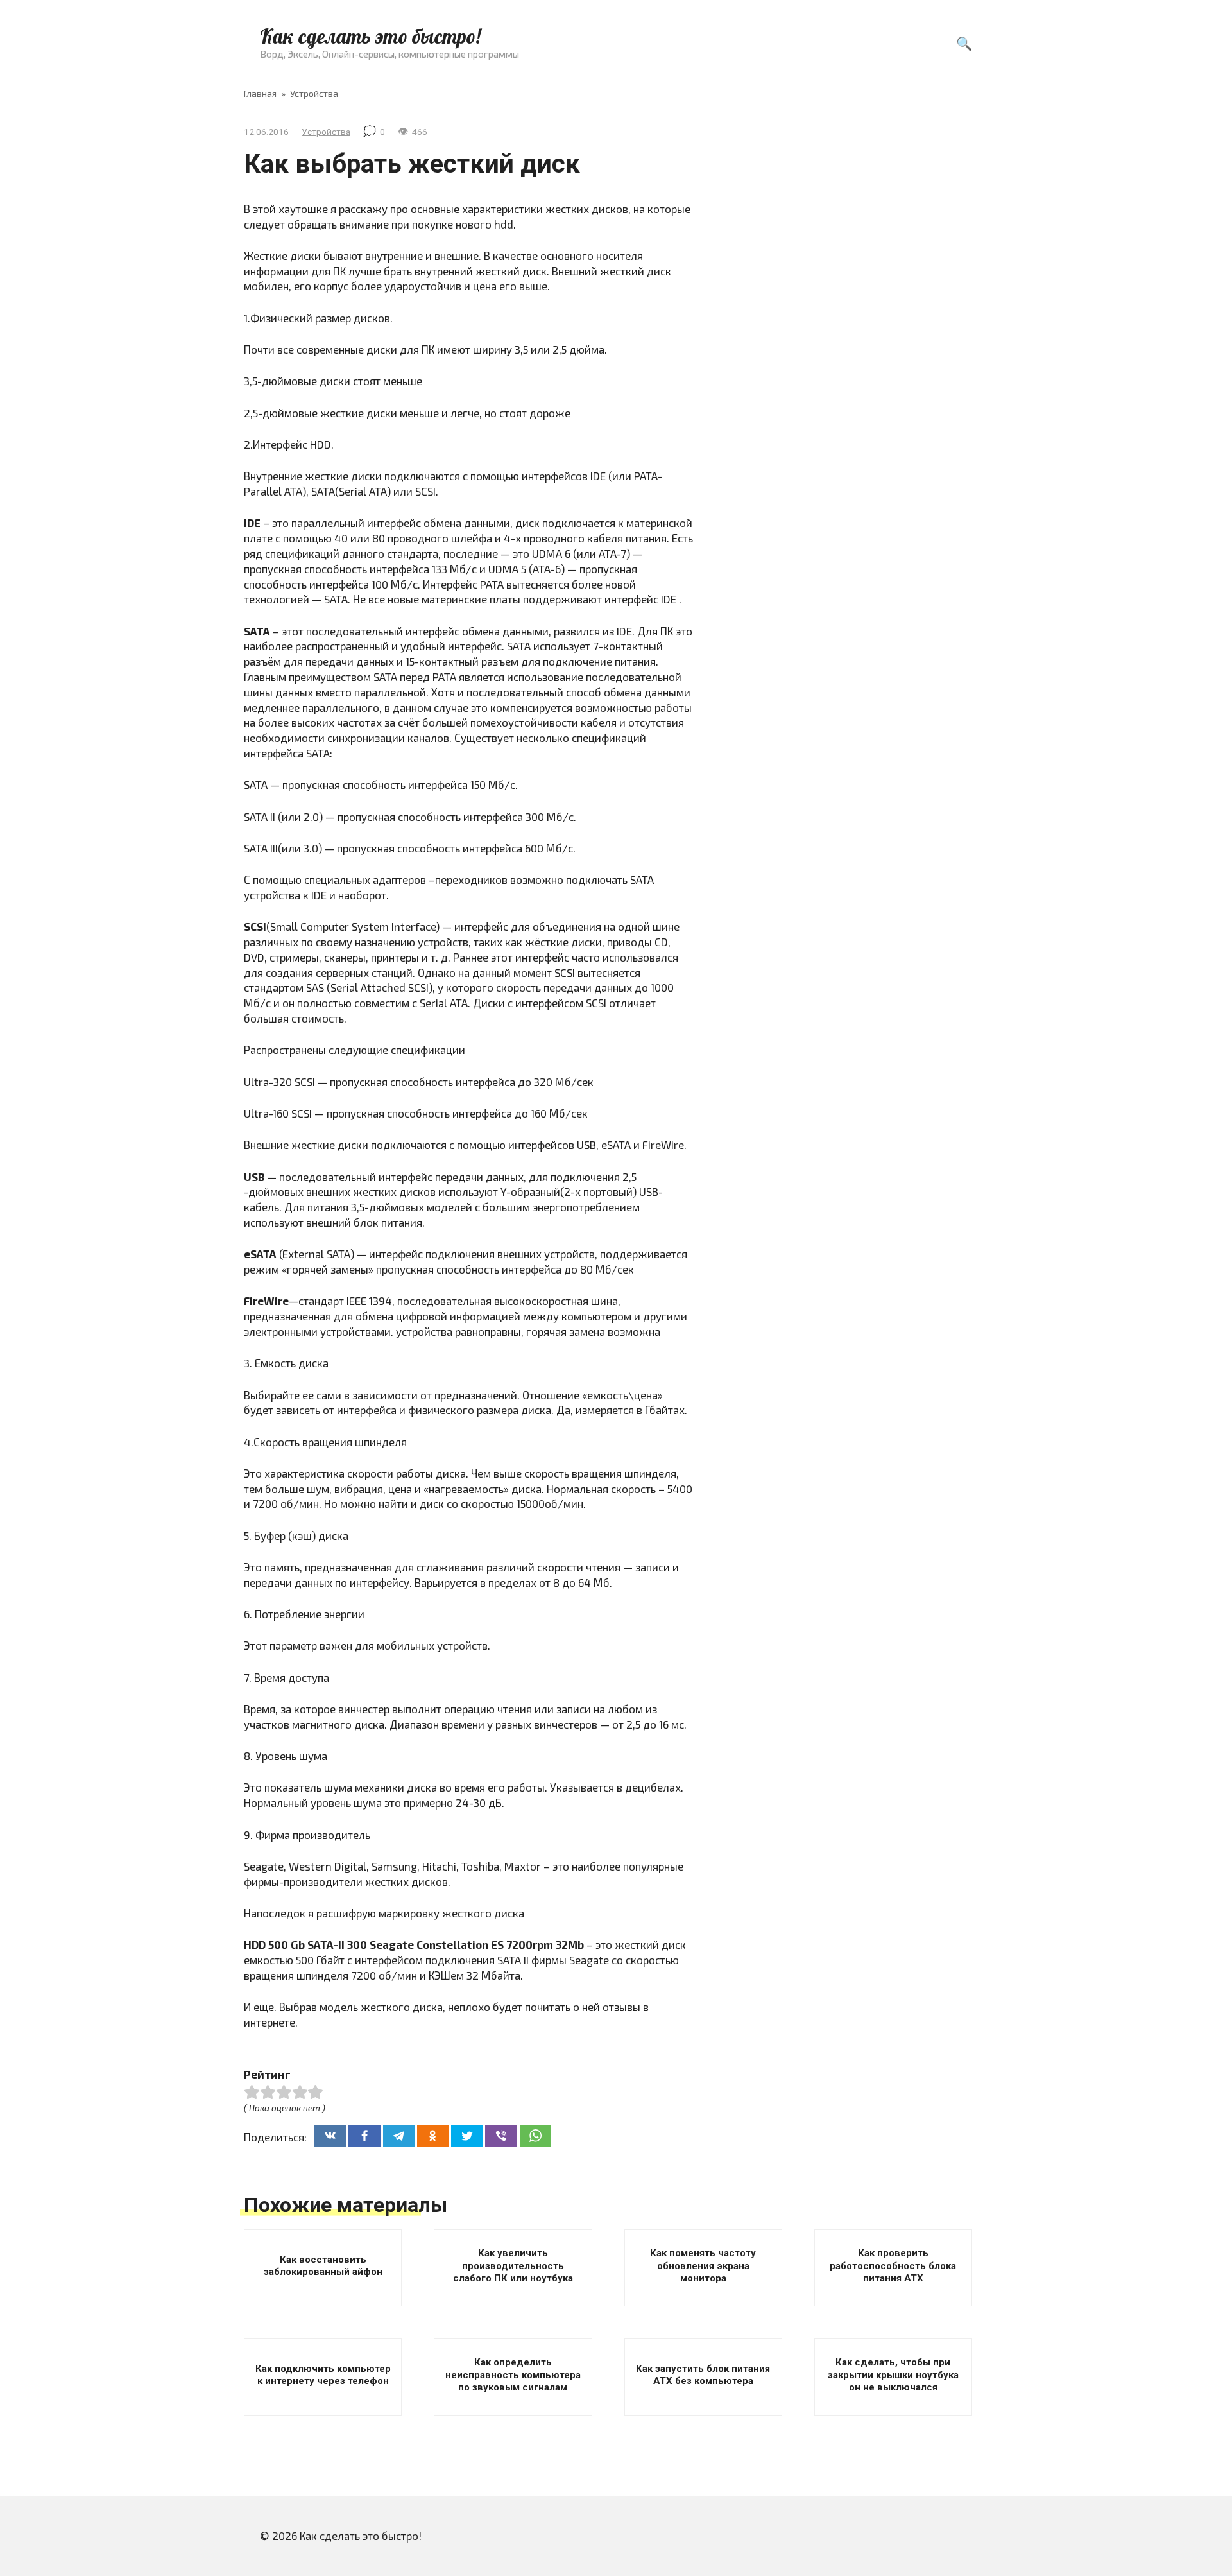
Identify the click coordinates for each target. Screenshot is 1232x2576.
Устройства (326, 132)
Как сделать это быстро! (370, 36)
